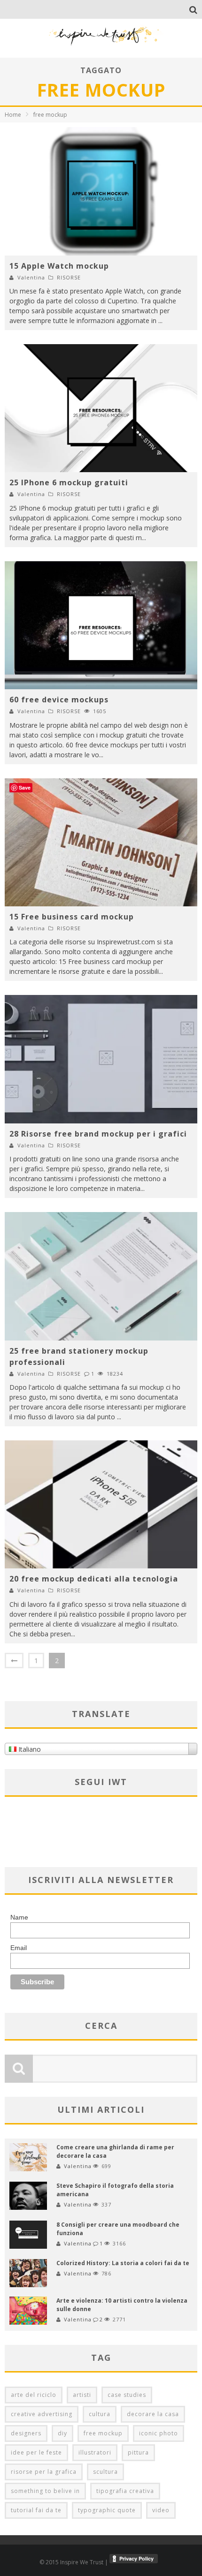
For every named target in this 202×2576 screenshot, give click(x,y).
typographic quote (107, 2510)
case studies (127, 2395)
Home (13, 115)
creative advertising (42, 2414)
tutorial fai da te (36, 2510)
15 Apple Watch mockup (59, 266)
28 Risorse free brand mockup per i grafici (98, 1134)
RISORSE (69, 277)
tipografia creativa (125, 2491)
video (161, 2510)
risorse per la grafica (44, 2472)
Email (19, 1948)
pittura (138, 2452)
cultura (100, 2414)
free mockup (103, 2433)
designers (26, 2433)
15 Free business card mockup (72, 917)
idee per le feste (36, 2452)
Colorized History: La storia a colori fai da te (123, 2263)
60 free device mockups (59, 700)
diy (62, 2433)
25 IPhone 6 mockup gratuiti (69, 482)
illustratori (95, 2452)
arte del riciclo (34, 2395)
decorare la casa (153, 2414)
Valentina (31, 277)
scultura (105, 2472)
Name (19, 1917)
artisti (82, 2395)
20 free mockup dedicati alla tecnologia (94, 1579)
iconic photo (159, 2433)
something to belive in (45, 2491)
